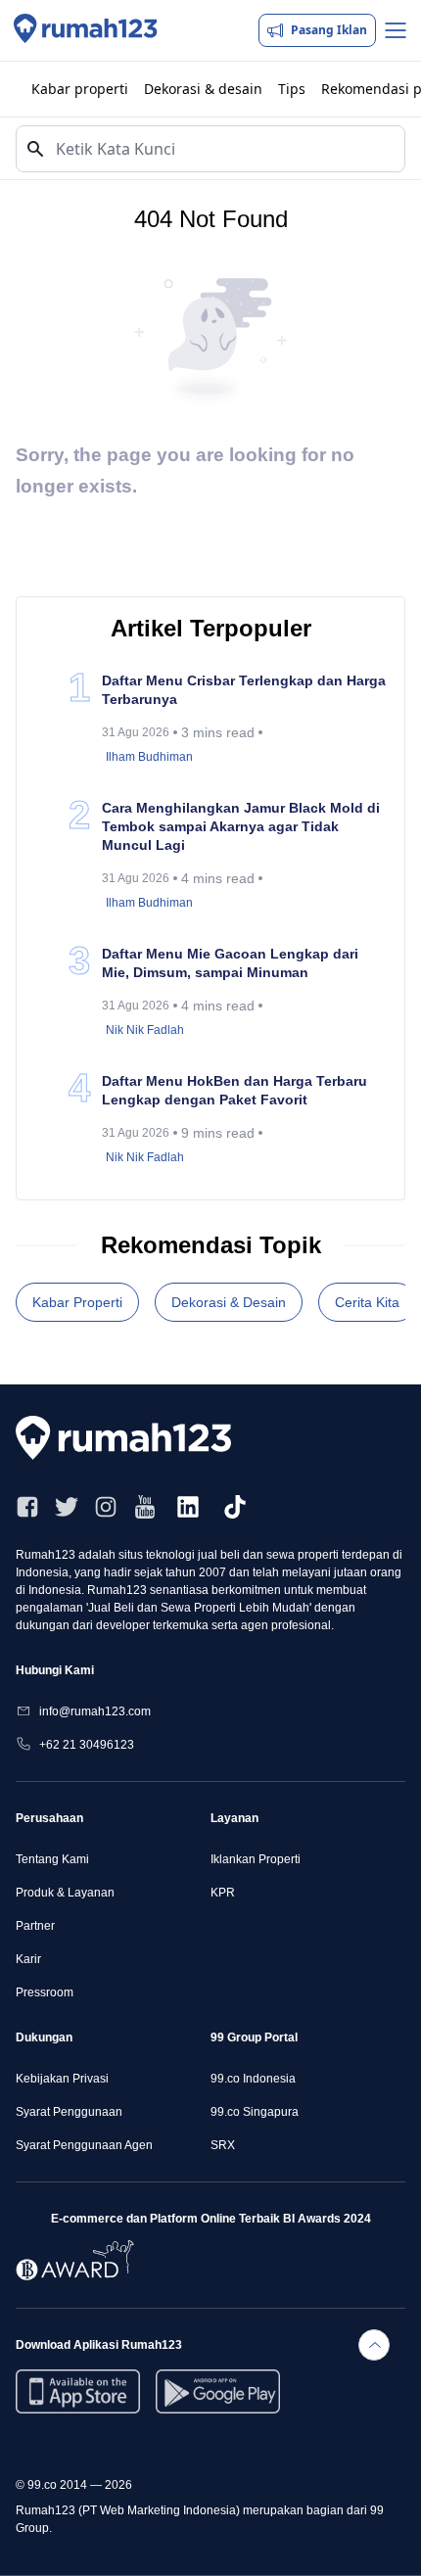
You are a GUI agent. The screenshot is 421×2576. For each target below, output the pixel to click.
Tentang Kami (52, 1859)
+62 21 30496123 (87, 1745)
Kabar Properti (77, 1302)
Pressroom (45, 1992)
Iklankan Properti (256, 1859)
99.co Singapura (255, 2112)
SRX (223, 2145)
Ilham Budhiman (149, 757)
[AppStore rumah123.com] (78, 2391)
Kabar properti (80, 89)
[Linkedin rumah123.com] (188, 1507)
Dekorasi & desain (203, 89)
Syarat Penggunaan (69, 2112)
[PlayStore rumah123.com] (218, 2391)
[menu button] (396, 30)
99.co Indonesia (253, 2079)
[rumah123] (133, 1438)
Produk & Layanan (65, 1893)
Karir (28, 1959)
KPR (223, 1893)
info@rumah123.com (95, 1711)
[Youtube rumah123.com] (145, 1507)
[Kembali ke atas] (374, 2345)
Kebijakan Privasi (62, 2079)
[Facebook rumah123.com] (27, 1507)
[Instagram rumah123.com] (106, 1507)
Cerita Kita (367, 1302)
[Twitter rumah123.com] (67, 1507)
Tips (292, 89)
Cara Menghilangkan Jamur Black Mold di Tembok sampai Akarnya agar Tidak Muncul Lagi (241, 826)
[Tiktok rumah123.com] (235, 1507)
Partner (35, 1926)
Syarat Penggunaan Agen (84, 2145)
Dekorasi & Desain (229, 1302)
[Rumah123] (86, 30)
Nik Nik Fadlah (145, 1030)
